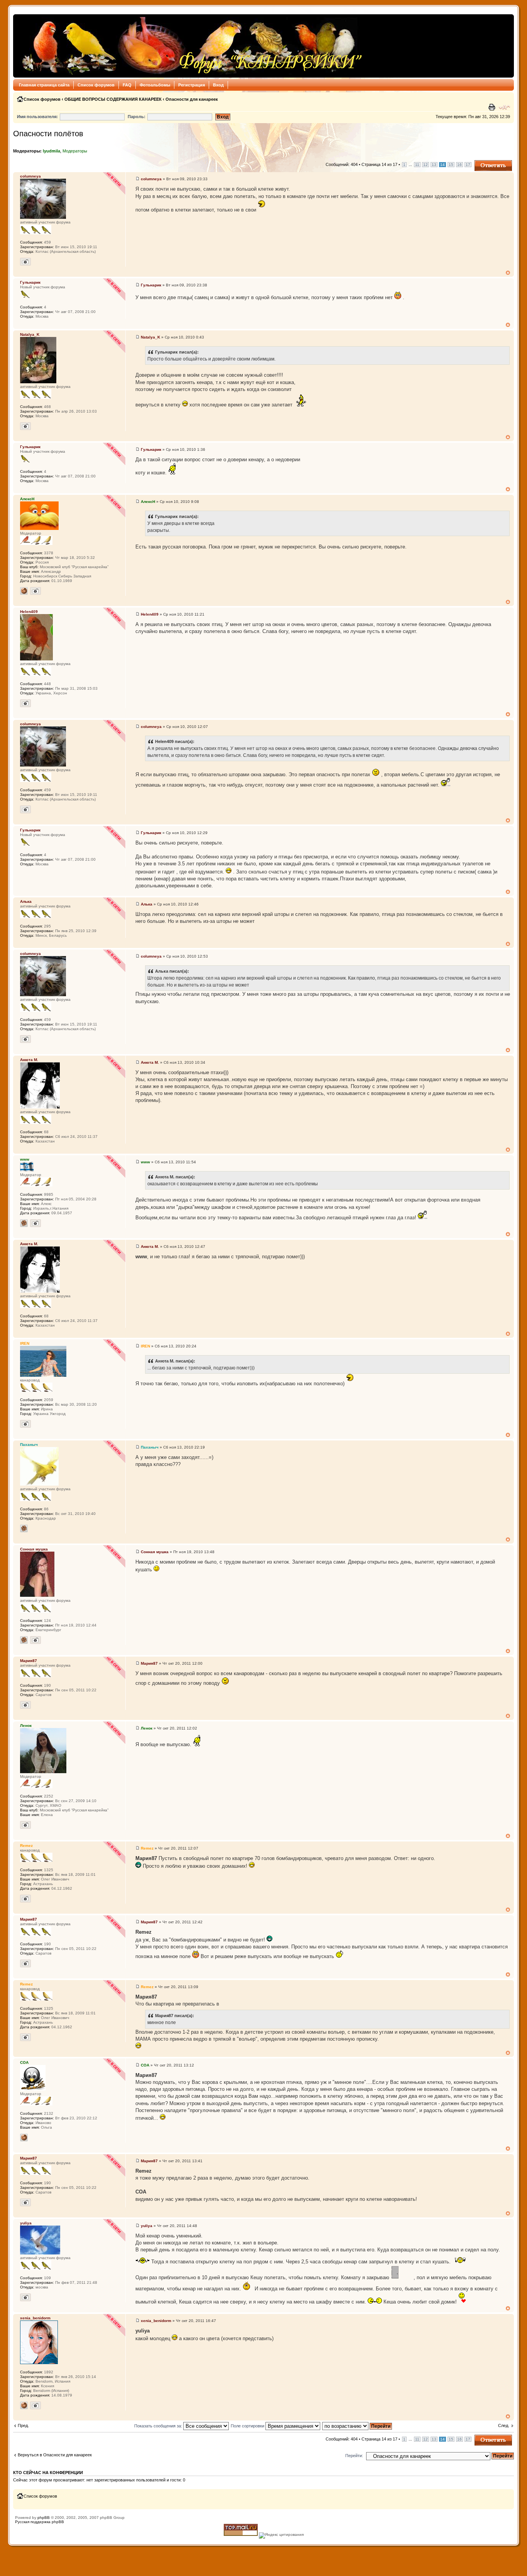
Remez (147, 1848)
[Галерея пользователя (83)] (35, 2405)
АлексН (148, 502)
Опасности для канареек (192, 99)
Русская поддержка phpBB (40, 2522)
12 (426, 165)
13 (434, 165)
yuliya (147, 2226)
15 (451, 165)
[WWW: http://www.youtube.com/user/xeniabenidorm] (24, 2405)
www (145, 1162)
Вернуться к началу (508, 273)
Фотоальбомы (155, 85)
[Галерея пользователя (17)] (25, 1705)
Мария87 (149, 1663)
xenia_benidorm (156, 2321)
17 (468, 165)
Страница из (379, 164)
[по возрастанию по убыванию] (357, 2426)
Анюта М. (150, 1062)
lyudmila (52, 151)
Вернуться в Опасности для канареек (55, 2455)
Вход (218, 85)
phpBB (44, 2518)
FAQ (127, 85)
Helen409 (150, 614)
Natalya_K (150, 337)
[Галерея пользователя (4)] (25, 703)
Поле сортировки (248, 2426)
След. (504, 2425)
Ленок (147, 1728)
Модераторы (75, 151)
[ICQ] (24, 1223)
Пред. (23, 2425)
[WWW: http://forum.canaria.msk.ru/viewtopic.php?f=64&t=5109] (24, 2138)
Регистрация (192, 85)
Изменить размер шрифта (504, 107)
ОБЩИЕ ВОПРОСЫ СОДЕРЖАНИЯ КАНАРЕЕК (113, 99)
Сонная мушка (155, 1552)
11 (417, 165)
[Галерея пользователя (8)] (25, 1825)
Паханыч (150, 1447)
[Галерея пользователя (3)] (35, 1640)
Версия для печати (493, 107)
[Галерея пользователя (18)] (35, 591)
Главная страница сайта (44, 85)
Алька (147, 904)
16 (459, 165)
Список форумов (96, 85)
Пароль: (137, 117)
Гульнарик (151, 285)
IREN (145, 1346)
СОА (145, 2065)
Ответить (484, 162)
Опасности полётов (48, 134)
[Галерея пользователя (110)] (35, 1223)
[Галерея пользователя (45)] (25, 1899)
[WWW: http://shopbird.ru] (24, 591)
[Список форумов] (190, 46)
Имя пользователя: (37, 117)
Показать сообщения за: (159, 2426)
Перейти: (354, 2456)
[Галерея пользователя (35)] (25, 262)
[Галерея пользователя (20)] (25, 426)
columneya (151, 179)
